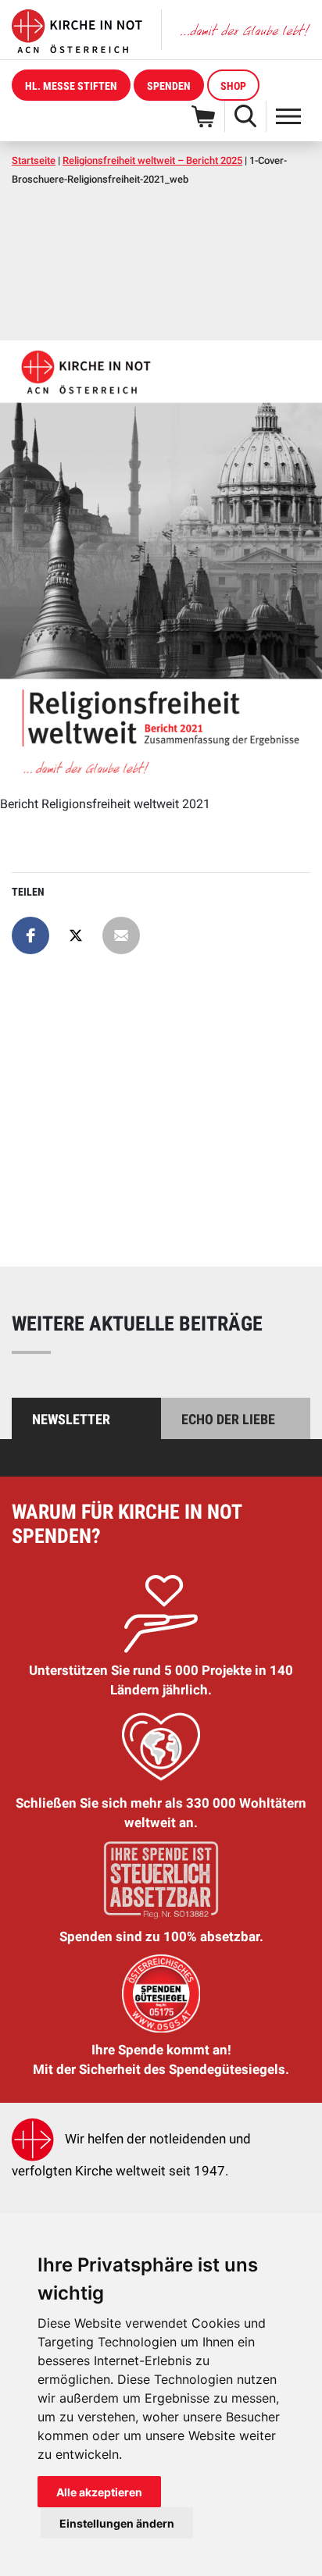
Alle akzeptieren (99, 2492)
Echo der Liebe (228, 1419)
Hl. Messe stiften (71, 86)
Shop (233, 86)
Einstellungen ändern (117, 2523)
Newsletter (71, 1419)
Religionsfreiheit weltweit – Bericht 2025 (152, 160)
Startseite (34, 160)
